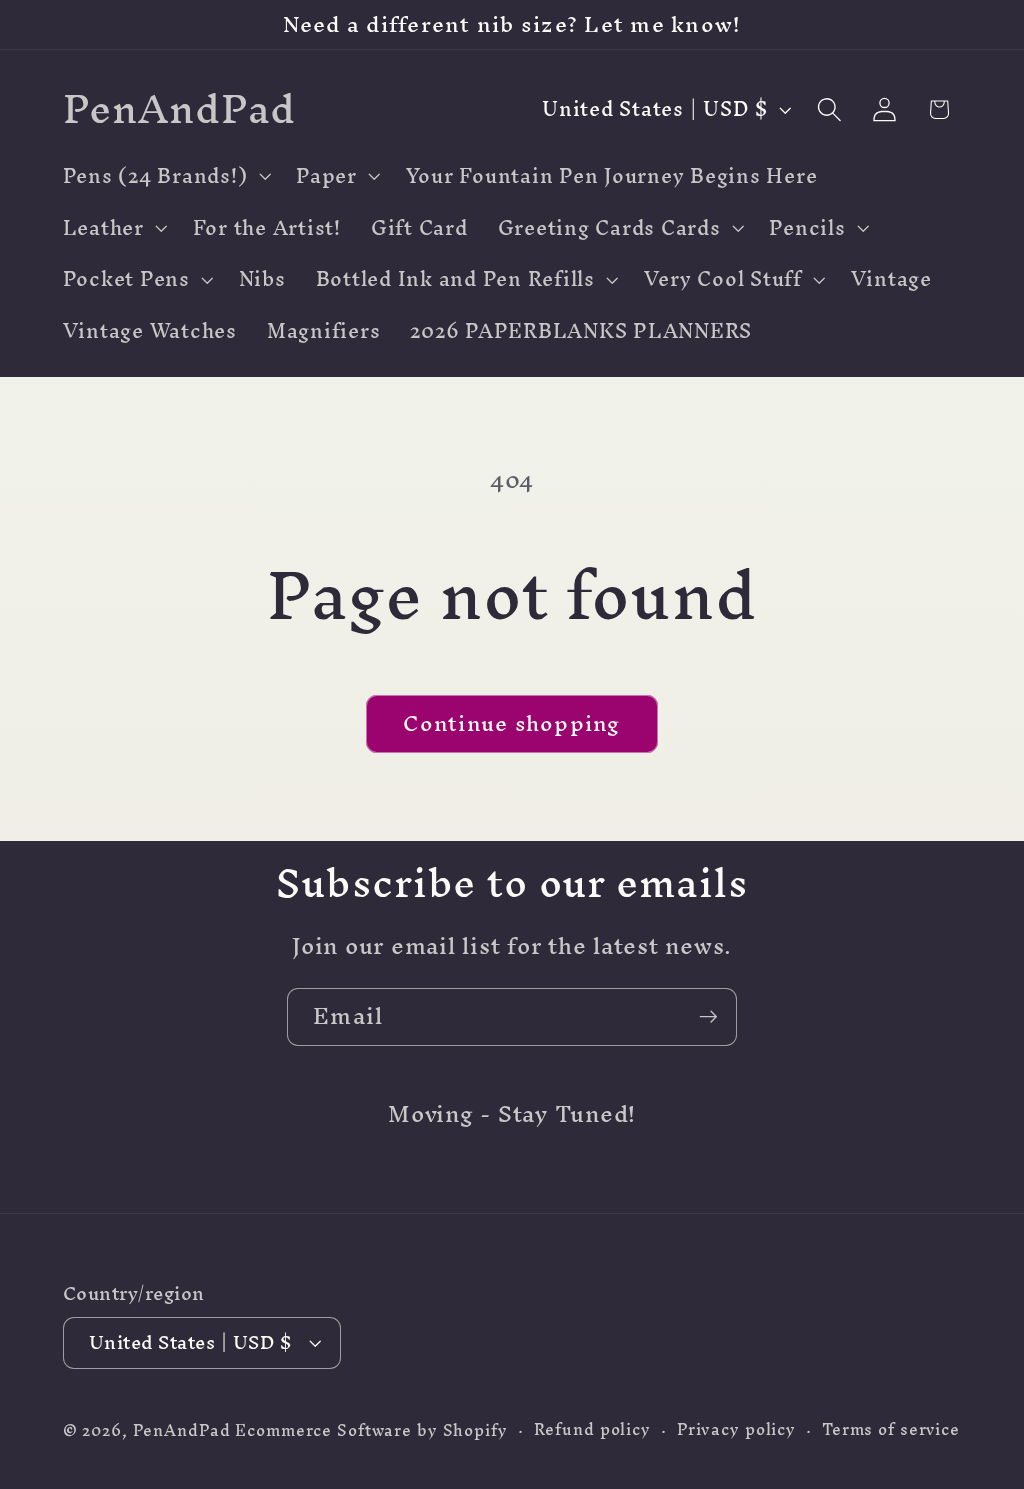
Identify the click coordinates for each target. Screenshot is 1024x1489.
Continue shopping (511, 723)
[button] (165, 176)
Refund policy (592, 1429)
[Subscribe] (708, 1017)
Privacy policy (736, 1429)
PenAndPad (182, 1430)
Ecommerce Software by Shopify (371, 1430)
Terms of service (891, 1429)
